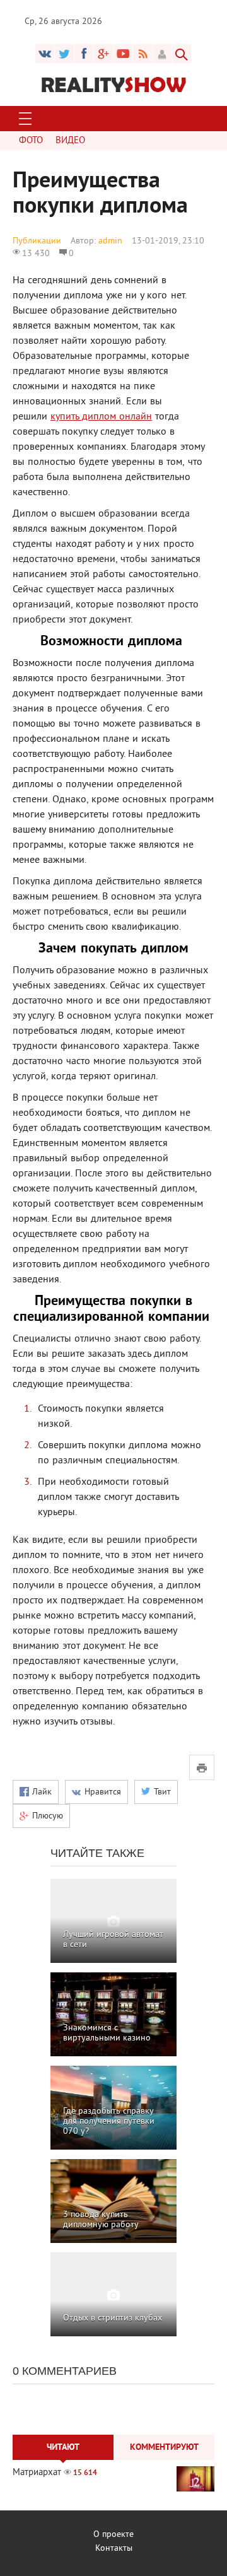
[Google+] (123, 54)
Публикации (37, 241)
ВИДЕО (70, 141)
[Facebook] (84, 54)
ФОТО (31, 141)
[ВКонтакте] (45, 54)
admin (110, 241)
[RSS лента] (143, 54)
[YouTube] (103, 54)
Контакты (114, 2549)
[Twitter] (64, 54)
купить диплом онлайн (101, 417)
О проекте (113, 2535)
